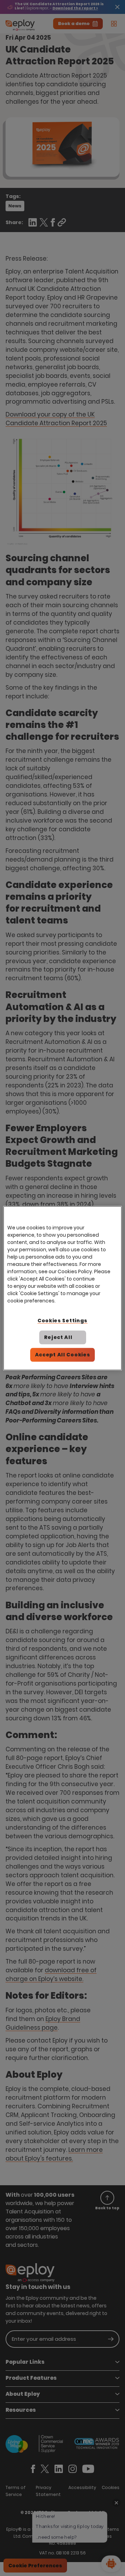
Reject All (58, 1337)
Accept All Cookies (63, 1355)
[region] (62, 1288)
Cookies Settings (62, 1320)
